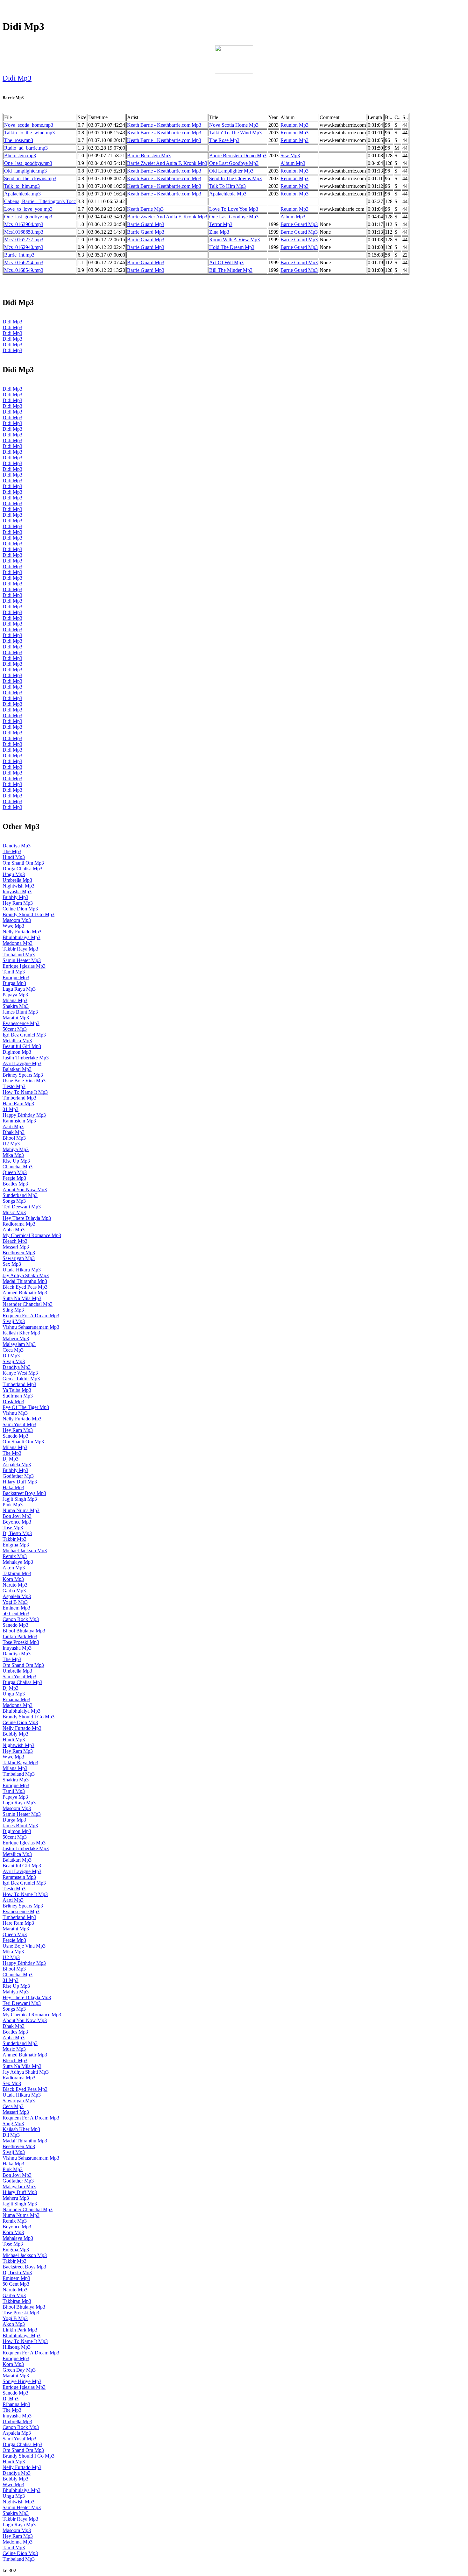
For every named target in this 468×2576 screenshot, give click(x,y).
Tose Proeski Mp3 (21, 1642)
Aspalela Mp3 (17, 1465)
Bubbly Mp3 (15, 897)
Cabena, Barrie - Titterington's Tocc (40, 201)
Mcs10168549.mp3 (24, 270)
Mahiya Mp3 (16, 1149)
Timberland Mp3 (19, 1098)
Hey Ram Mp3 (18, 903)
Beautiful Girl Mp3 (22, 1046)
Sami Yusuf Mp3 (19, 1424)
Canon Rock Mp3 (21, 1619)
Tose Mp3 (13, 1528)
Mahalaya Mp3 (18, 1562)
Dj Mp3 (11, 1459)
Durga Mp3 (14, 983)
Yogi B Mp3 (15, 1602)
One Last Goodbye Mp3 (234, 163)
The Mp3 (12, 851)
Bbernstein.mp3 (20, 156)
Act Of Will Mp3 (226, 262)
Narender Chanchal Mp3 (28, 1304)
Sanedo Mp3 (15, 1436)
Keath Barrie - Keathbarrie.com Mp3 (164, 125)
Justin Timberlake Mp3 (26, 1058)
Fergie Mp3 (14, 1178)
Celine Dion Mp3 (20, 909)
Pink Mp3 (13, 1505)
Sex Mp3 (12, 1264)
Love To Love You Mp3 (234, 209)
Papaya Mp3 (15, 995)
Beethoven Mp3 (19, 1253)
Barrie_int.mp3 (19, 255)
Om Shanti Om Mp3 (23, 863)
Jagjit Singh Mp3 (20, 1499)
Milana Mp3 (15, 1000)
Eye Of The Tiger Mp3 (26, 1407)
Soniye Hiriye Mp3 (22, 2381)
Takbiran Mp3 (17, 1573)
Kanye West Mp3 (20, 1373)
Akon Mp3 (14, 1568)
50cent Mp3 (15, 1029)
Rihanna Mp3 (16, 1699)
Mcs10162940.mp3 (24, 247)
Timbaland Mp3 (19, 955)
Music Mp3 (14, 1212)
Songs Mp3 (14, 1201)
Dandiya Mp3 (17, 846)
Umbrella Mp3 (17, 880)
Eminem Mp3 (16, 1608)
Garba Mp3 (14, 1591)
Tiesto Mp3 (14, 1086)
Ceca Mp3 (13, 1350)
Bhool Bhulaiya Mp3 (24, 1631)
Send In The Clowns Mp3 (235, 178)
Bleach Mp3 (15, 1241)
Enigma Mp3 (16, 1545)
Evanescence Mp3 (21, 1023)
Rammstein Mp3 (19, 1121)
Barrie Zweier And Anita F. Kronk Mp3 (167, 163)
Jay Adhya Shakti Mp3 (26, 1275)
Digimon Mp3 (17, 1052)
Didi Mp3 (17, 78)
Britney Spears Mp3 (23, 1075)
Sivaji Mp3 (14, 1321)
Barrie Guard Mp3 (146, 224)
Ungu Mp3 (14, 874)
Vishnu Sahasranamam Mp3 (31, 1327)
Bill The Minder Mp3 (231, 270)
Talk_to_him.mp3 (22, 186)
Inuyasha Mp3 (17, 892)
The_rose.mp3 (19, 140)
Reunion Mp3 (294, 125)
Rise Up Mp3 (16, 1161)
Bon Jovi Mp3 (17, 1516)
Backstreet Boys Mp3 (24, 1493)
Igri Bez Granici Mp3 (24, 1035)
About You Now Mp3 (25, 1189)
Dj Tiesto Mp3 (17, 1533)
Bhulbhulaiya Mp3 (21, 937)
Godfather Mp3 (18, 1476)
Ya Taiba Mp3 (17, 1390)
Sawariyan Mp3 (19, 1258)
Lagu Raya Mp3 (19, 989)
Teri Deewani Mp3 (22, 1207)
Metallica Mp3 (17, 1040)
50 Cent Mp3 (16, 1614)
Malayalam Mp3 (19, 1344)
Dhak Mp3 (14, 1132)
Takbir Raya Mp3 (20, 949)
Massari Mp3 (16, 1247)
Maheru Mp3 (16, 1338)
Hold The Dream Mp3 (232, 247)
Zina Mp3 (219, 232)
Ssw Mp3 (290, 156)
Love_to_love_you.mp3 (28, 209)
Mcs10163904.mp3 (24, 224)
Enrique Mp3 (16, 977)
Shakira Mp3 (16, 1006)
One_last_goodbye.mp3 (28, 163)
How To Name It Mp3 (25, 1092)
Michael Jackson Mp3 (25, 1550)
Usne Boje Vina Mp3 (24, 1081)
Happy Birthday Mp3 (24, 1115)
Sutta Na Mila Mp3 (22, 1298)
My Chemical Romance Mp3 (32, 1235)
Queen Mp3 (15, 1172)
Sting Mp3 (13, 1310)
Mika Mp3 (13, 1155)
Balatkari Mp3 (17, 1069)
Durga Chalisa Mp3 (22, 869)
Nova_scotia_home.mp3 (29, 125)
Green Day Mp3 (19, 2370)
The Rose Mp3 (224, 140)
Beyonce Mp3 (17, 1522)
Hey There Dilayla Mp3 (27, 1218)
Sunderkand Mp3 (20, 1195)
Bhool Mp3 (14, 1138)
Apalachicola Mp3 (228, 194)
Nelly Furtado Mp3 (22, 932)
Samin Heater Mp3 (22, 960)
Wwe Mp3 (13, 926)
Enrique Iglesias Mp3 (24, 966)
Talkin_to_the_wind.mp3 (29, 133)
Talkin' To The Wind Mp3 (235, 133)
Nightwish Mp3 (18, 886)
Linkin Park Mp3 (20, 1636)
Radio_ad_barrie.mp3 (26, 148)
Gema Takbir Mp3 (21, 1379)
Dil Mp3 (11, 1356)
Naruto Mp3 (15, 1585)
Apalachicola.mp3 (22, 194)
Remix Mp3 (15, 1556)
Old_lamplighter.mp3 (25, 171)
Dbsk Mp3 (13, 1401)
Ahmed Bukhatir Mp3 (25, 1293)
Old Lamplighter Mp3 (231, 171)
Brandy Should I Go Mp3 (28, 914)
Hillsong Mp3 (17, 2347)
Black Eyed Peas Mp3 (25, 1287)
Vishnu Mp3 (15, 1413)
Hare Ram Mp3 (18, 1104)
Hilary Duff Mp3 (20, 1482)
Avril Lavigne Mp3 (22, 1063)
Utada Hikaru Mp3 (22, 1270)
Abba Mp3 (14, 1230)
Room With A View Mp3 (234, 240)
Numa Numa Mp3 (21, 1510)
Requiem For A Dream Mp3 (31, 1316)
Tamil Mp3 (14, 972)
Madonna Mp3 (18, 943)
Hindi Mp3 (14, 857)
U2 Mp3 (11, 1144)
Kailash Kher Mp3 (21, 1333)
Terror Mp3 (221, 224)
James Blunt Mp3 (20, 1012)
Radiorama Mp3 (19, 1224)
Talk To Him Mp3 (227, 186)
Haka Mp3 (13, 1487)
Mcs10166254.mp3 (24, 262)
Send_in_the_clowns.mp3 (30, 178)
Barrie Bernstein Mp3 (149, 156)
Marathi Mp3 (16, 1018)
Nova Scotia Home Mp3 (234, 125)
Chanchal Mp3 (18, 1167)
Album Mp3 (293, 163)
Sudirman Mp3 (18, 1396)
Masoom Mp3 (17, 920)
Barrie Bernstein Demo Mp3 (238, 156)
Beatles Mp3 (15, 1184)
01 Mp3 (11, 1109)
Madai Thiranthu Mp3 (25, 1281)
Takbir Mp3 (14, 1539)
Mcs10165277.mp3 (24, 240)
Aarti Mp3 (13, 1126)
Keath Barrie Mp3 (145, 209)
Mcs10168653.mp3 (24, 232)
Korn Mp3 (13, 1579)
